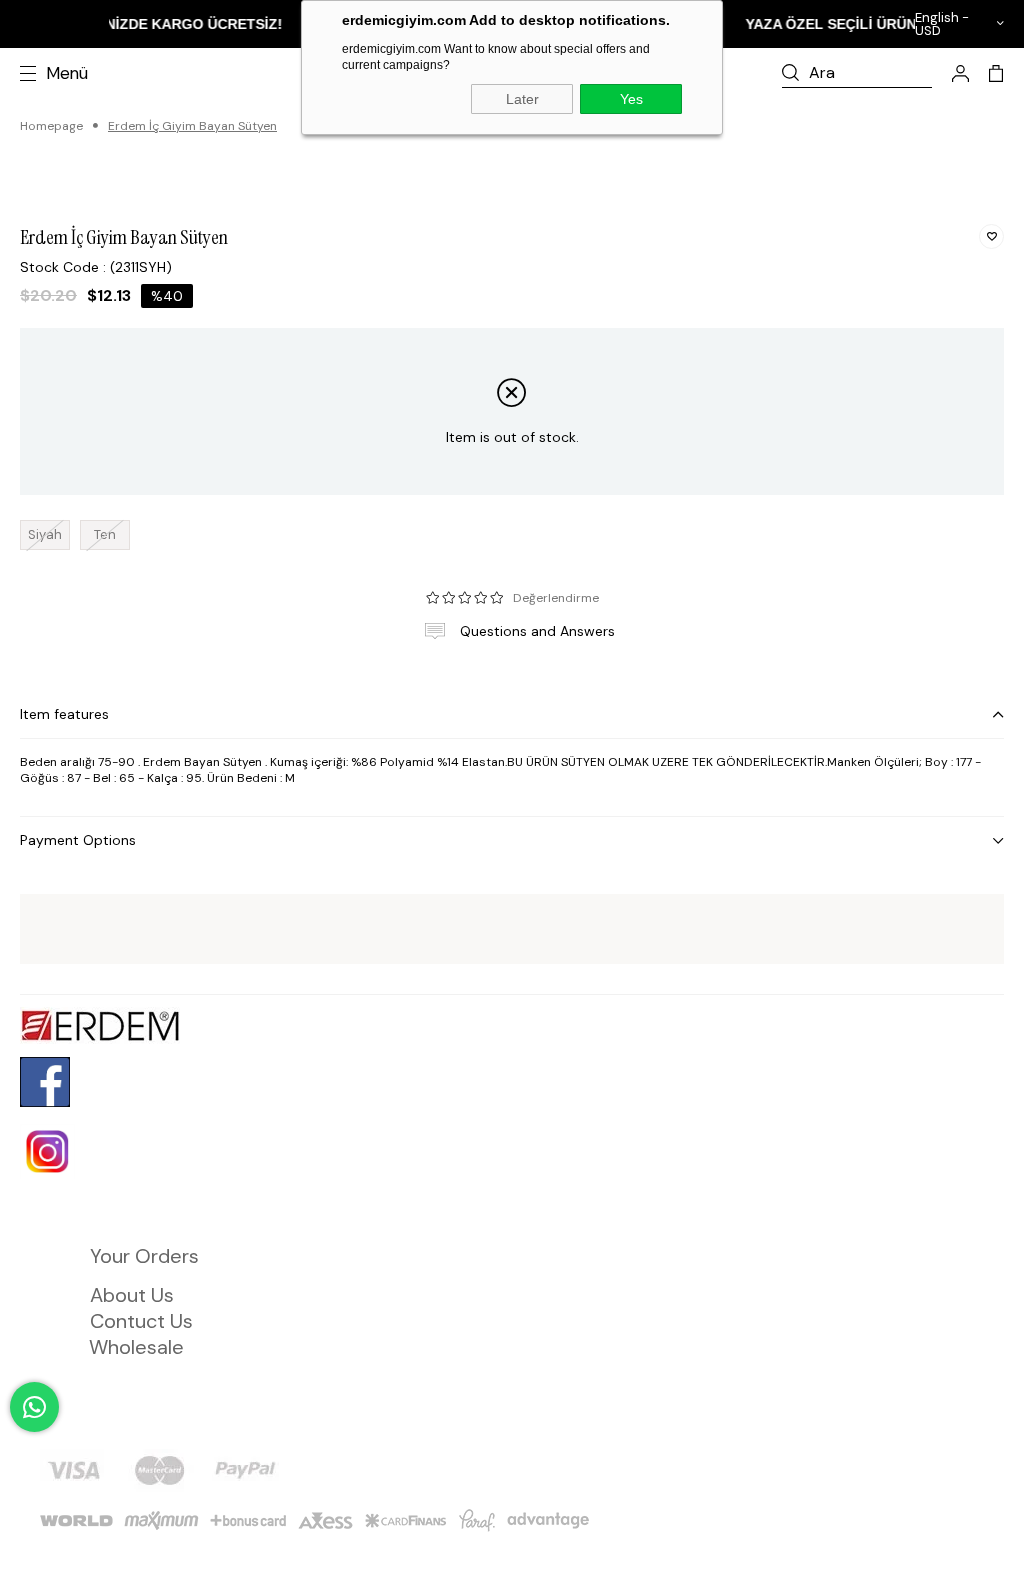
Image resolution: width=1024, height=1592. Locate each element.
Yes (631, 99)
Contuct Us (141, 1321)
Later (522, 99)
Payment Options (78, 840)
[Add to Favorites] (991, 236)
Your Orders (144, 1256)
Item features (64, 714)
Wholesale (136, 1347)
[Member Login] (960, 73)
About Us (132, 1295)
